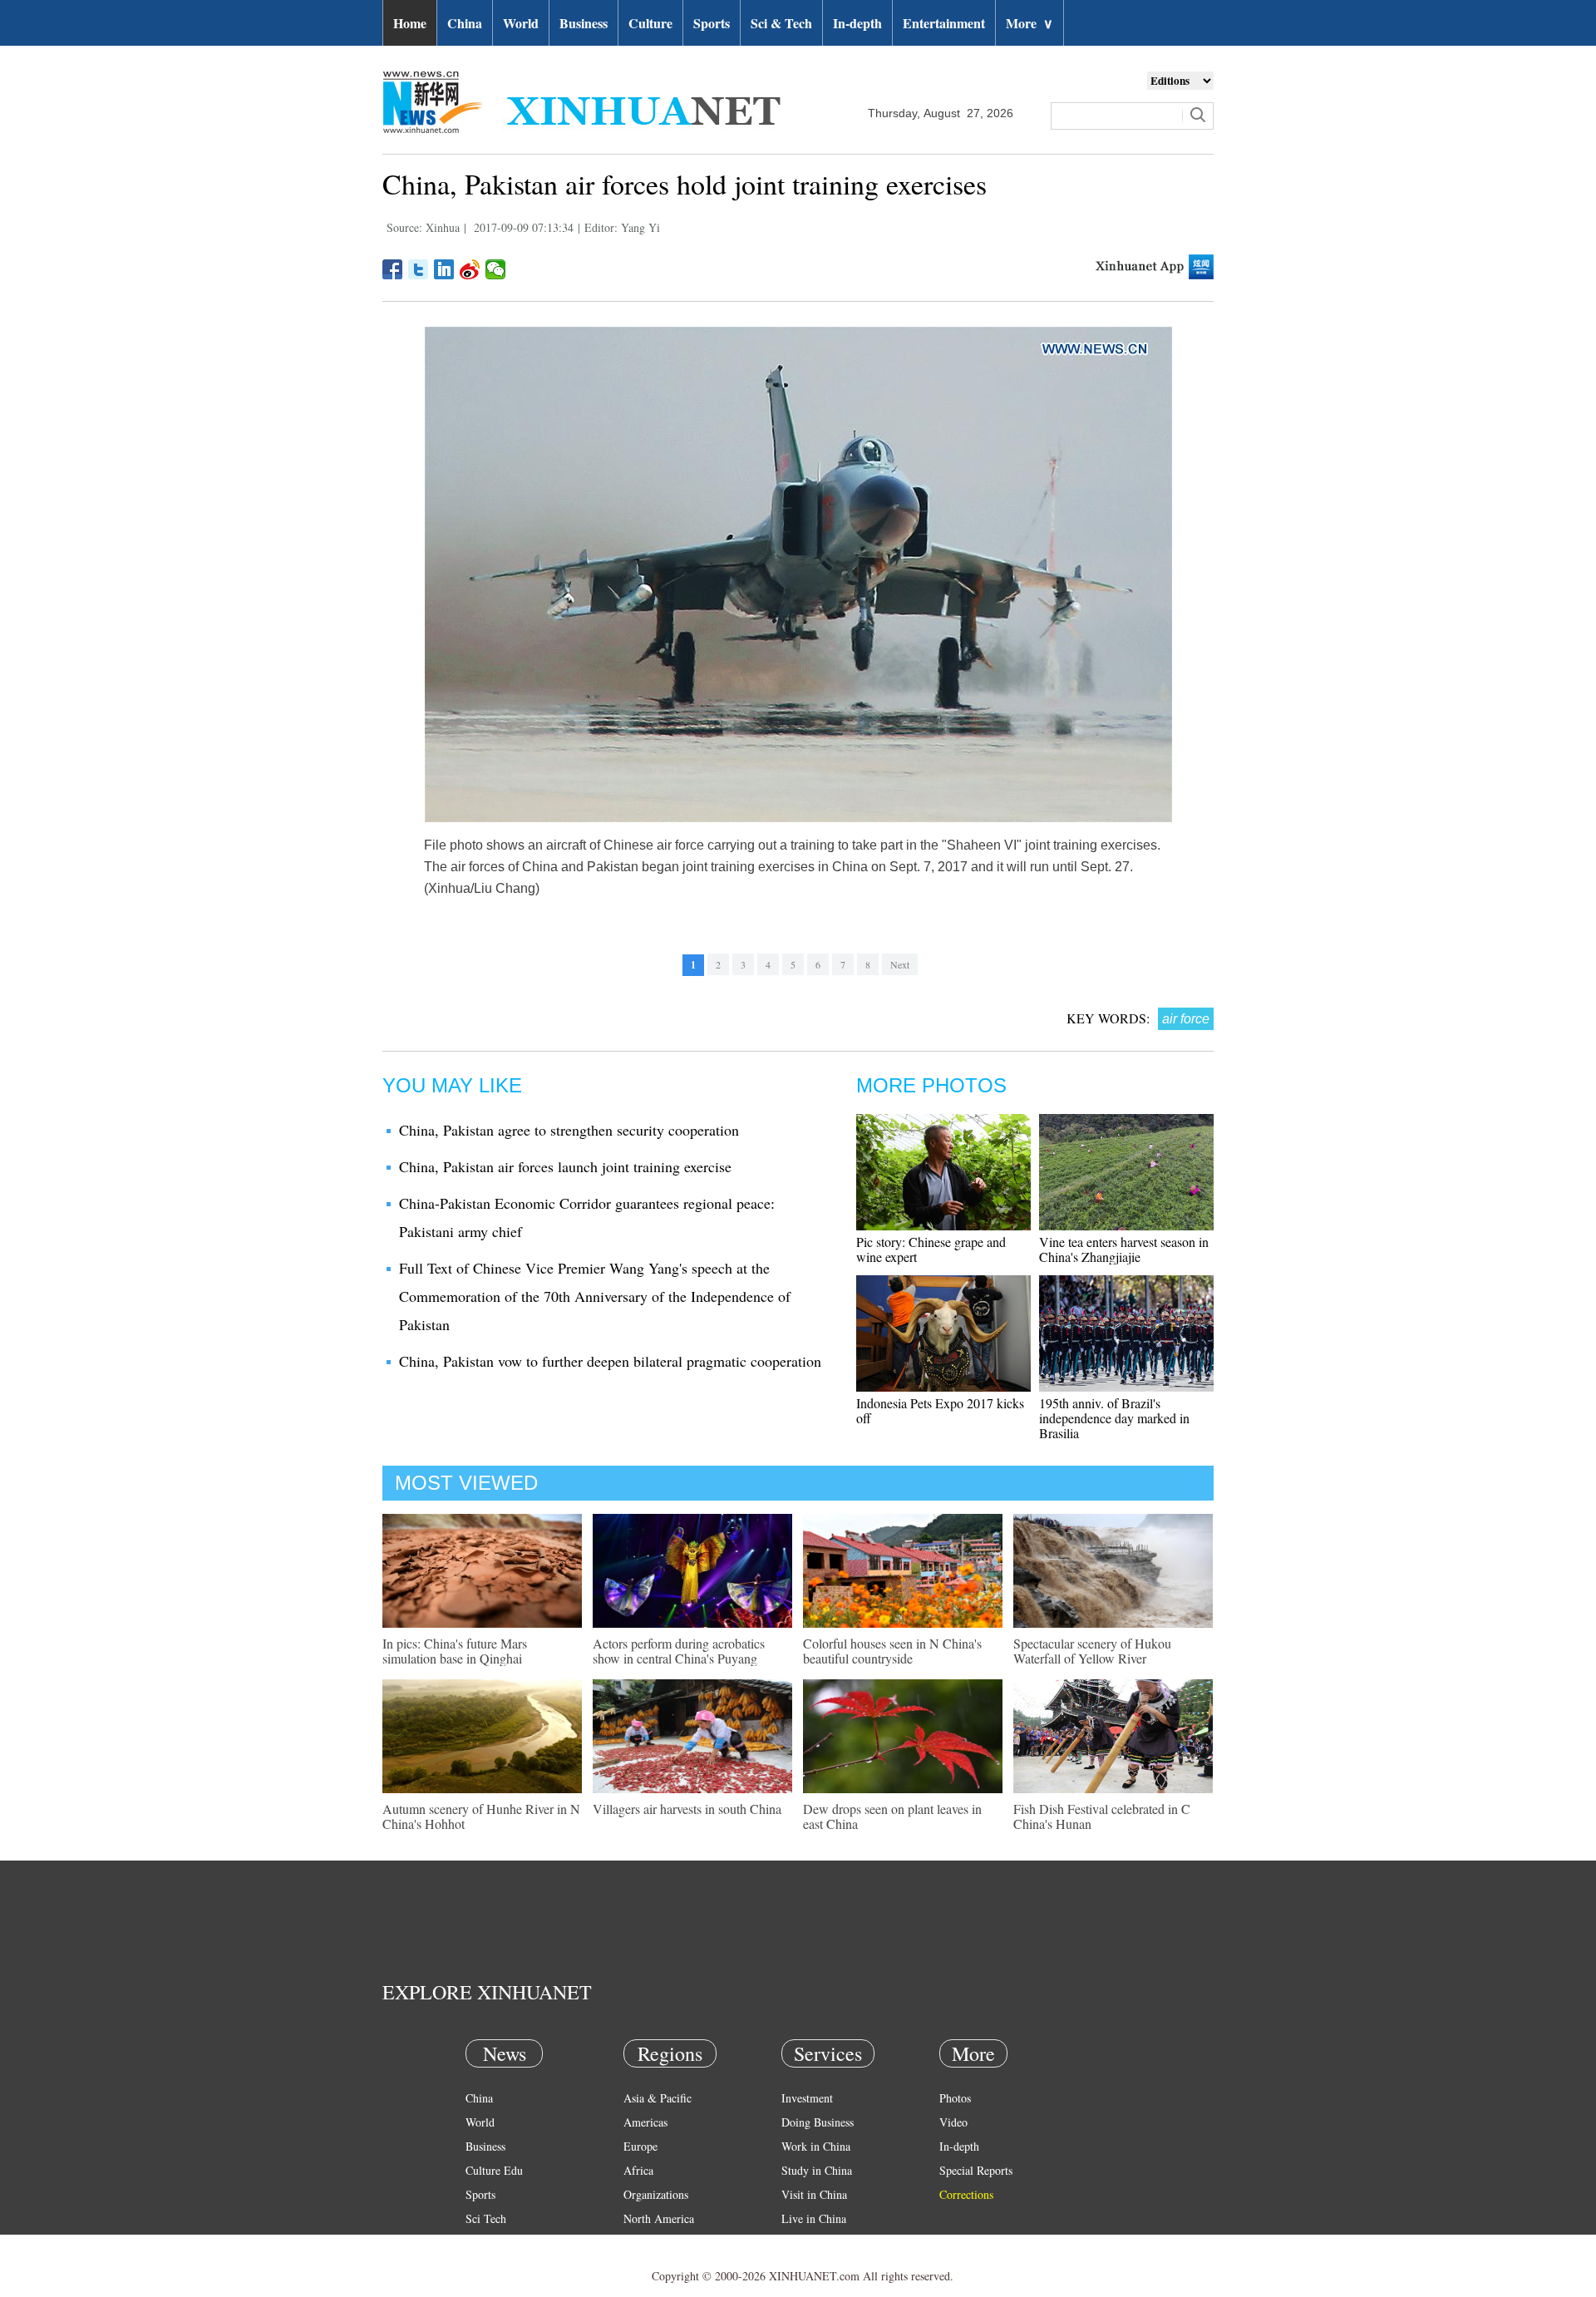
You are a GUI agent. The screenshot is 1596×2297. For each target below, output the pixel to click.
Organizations (656, 2194)
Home (410, 23)
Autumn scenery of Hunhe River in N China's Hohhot (481, 1816)
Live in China (814, 2218)
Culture (650, 23)
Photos (955, 2098)
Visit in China (814, 2194)
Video (953, 2122)
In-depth (857, 23)
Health (481, 2243)
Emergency (808, 2243)
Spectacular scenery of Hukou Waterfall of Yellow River (1092, 1651)
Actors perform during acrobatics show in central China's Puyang (679, 1651)
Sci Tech (486, 2218)
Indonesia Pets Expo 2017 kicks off (940, 1410)
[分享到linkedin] (444, 269)
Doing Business (818, 2122)
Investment (807, 2098)
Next (900, 964)
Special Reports (976, 2170)
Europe (640, 2146)
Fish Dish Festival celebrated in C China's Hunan (1102, 1816)
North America (659, 2218)
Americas (645, 2122)
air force (1186, 1019)
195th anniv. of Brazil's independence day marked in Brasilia (1114, 1418)
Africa (638, 2170)
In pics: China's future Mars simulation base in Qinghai (455, 1651)
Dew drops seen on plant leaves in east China (892, 1816)
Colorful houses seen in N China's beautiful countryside (892, 1651)
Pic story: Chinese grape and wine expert (931, 1249)
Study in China (817, 2170)
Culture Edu (494, 2170)
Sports (712, 23)
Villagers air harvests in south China (687, 1809)
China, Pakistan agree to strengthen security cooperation (569, 1130)
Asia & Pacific (658, 2098)
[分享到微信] (496, 269)
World (521, 23)
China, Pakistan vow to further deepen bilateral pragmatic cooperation (610, 1361)
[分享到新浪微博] (470, 269)
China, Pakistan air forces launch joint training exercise (565, 1166)
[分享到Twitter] (419, 269)
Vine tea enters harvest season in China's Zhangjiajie (1124, 1249)
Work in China (816, 2146)
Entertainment (944, 23)
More (1030, 23)
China (465, 23)
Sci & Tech (781, 23)
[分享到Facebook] (393, 269)
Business (584, 23)
